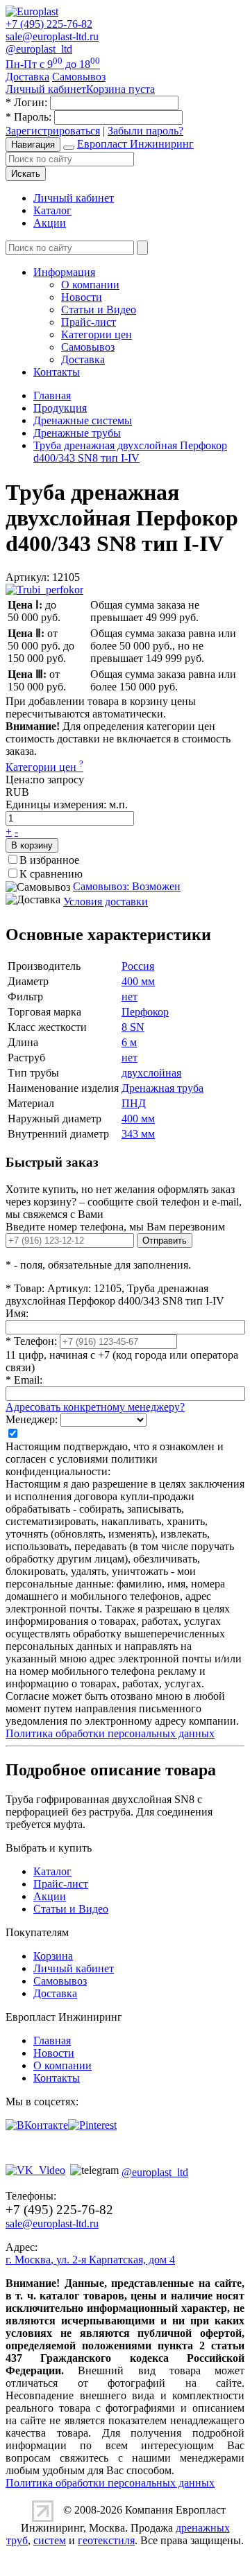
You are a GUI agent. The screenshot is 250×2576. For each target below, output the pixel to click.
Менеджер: (32, 1419)
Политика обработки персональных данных (110, 1733)
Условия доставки (106, 902)
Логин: (26, 102)
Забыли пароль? (145, 131)
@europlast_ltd (39, 49)
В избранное (49, 860)
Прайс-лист (89, 322)
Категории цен (97, 334)
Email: (24, 1380)
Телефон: (31, 1341)
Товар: (25, 1288)
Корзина (53, 1956)
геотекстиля (106, 2540)
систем (50, 2540)
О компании (90, 285)
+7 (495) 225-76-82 (49, 24)
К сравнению (51, 874)
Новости (82, 297)
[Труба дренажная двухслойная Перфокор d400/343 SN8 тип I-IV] (44, 590)
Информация (64, 272)
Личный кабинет (74, 198)
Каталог (52, 210)
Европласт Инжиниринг (135, 144)
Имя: (17, 1313)
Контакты (57, 372)
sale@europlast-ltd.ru (52, 36)
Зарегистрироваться (53, 131)
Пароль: (28, 117)
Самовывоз (88, 347)
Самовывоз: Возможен (127, 886)
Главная (52, 2040)
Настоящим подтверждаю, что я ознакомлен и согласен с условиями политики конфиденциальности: (115, 1459)
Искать (26, 174)
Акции (50, 223)
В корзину (32, 845)
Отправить (165, 1241)
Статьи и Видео (99, 310)
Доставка (83, 359)
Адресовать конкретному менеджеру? (95, 1407)
